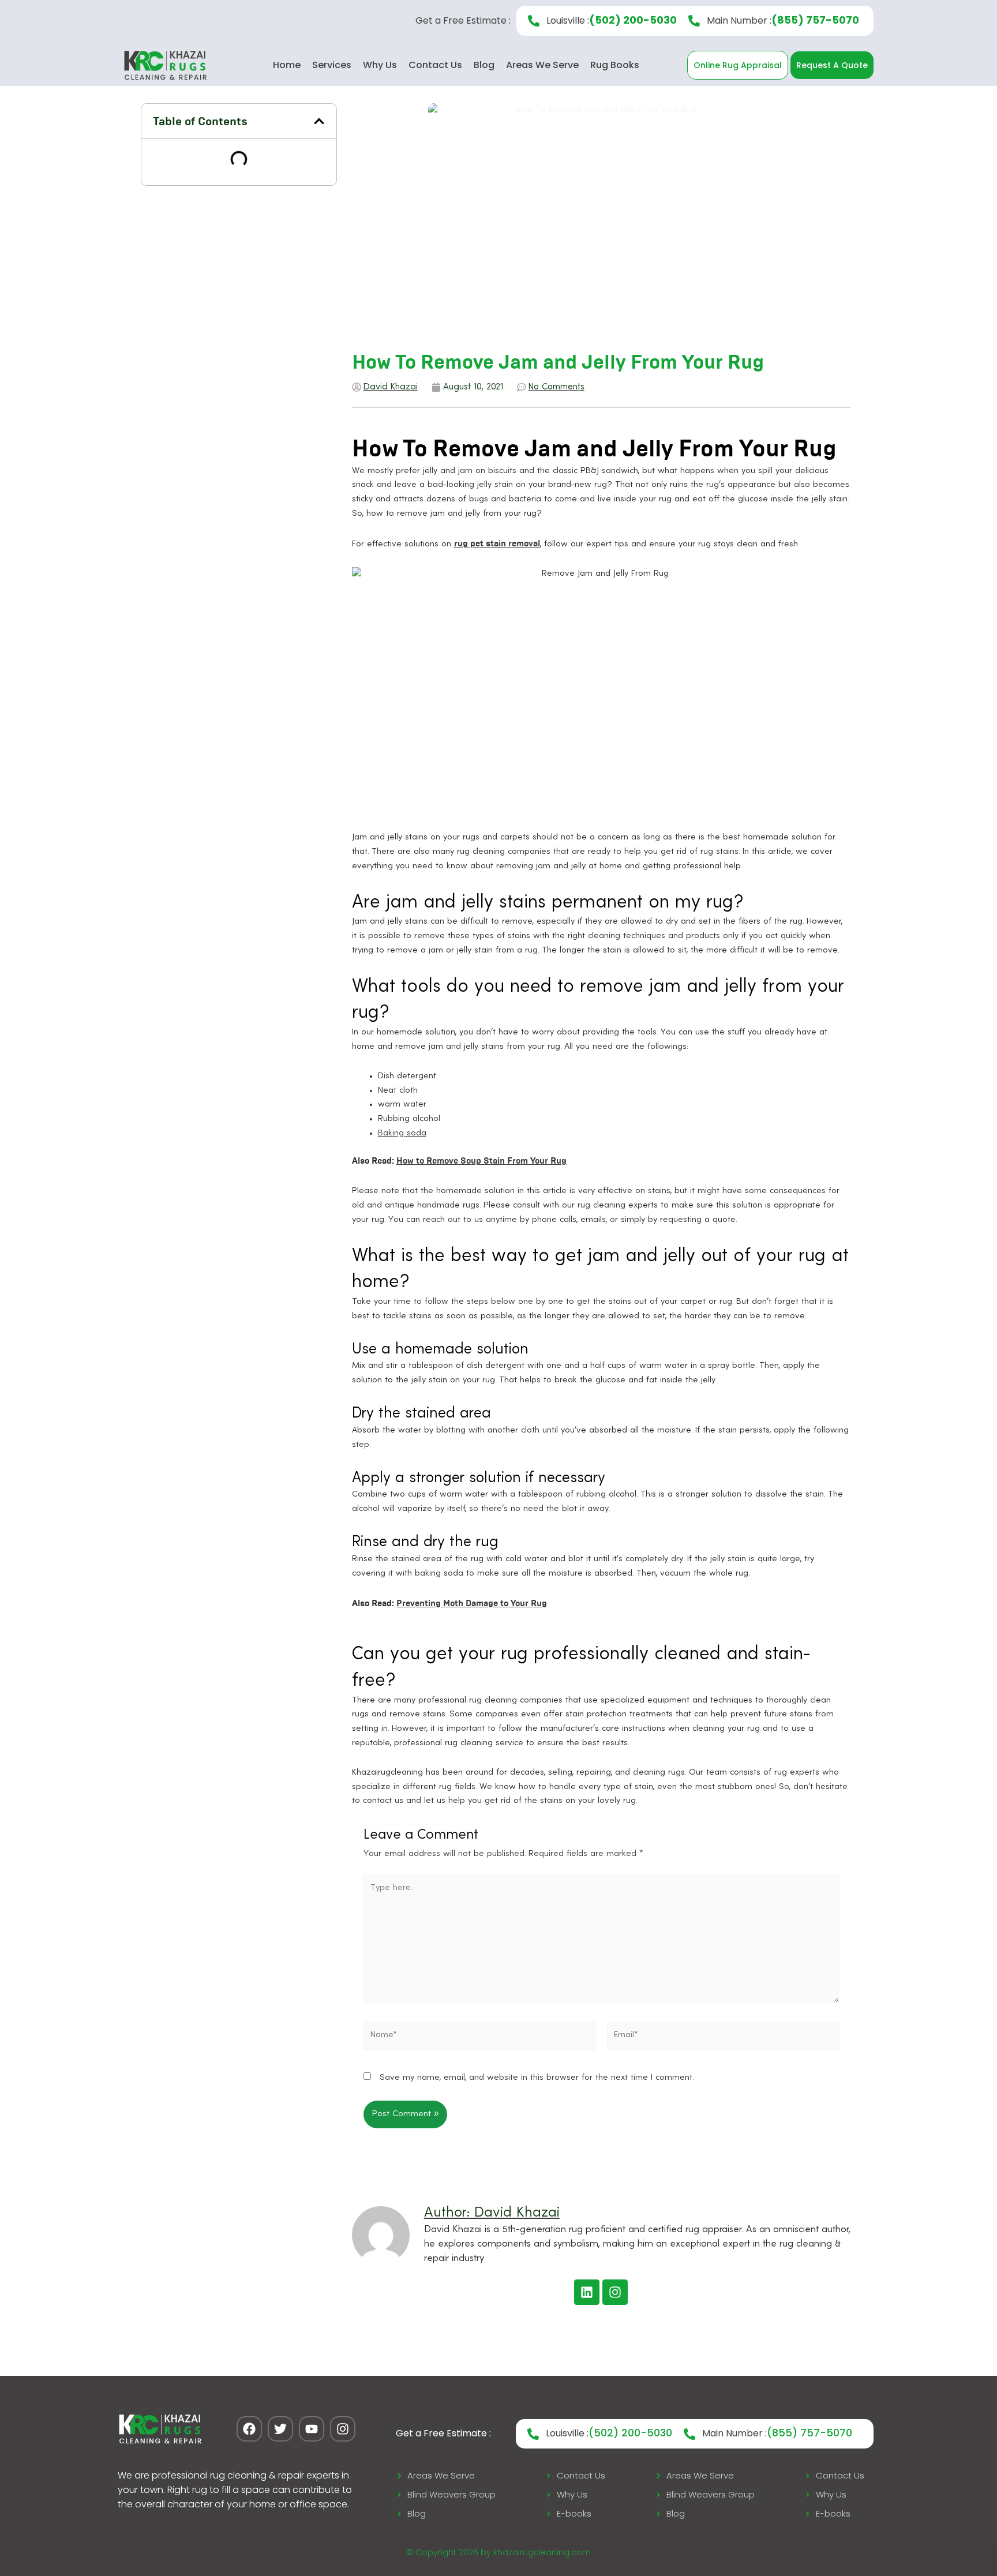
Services (332, 65)
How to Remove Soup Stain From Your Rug (481, 1161)
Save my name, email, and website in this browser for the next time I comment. (537, 2078)
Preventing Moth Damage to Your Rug (472, 1603)
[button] (319, 121)
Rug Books (615, 65)
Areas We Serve (542, 65)
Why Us (380, 65)
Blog (484, 65)
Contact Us (435, 65)
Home (287, 65)
